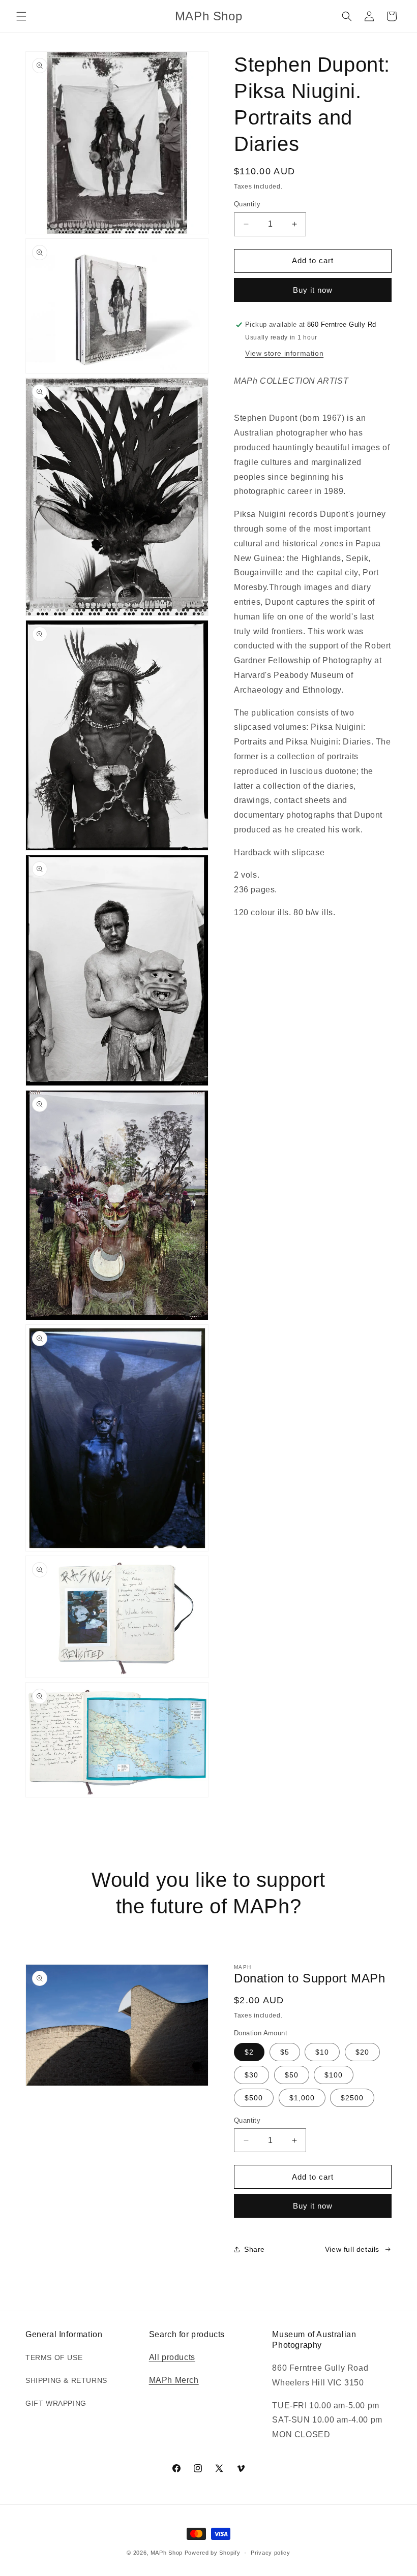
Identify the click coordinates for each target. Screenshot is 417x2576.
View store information (284, 353)
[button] (21, 16)
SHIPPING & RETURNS (66, 2380)
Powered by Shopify (213, 2553)
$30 (251, 2075)
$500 (254, 2098)
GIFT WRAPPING (56, 2403)
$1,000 (302, 2098)
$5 (285, 2052)
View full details (352, 2249)
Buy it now (313, 290)
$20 (362, 2052)
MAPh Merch (174, 2380)
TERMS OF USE (54, 2357)
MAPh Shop (167, 2553)
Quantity (247, 204)
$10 (322, 2052)
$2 (249, 2052)
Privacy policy (271, 2553)
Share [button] (255, 2249)
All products (172, 2357)
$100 (334, 2075)
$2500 (352, 2098)
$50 (292, 2075)
